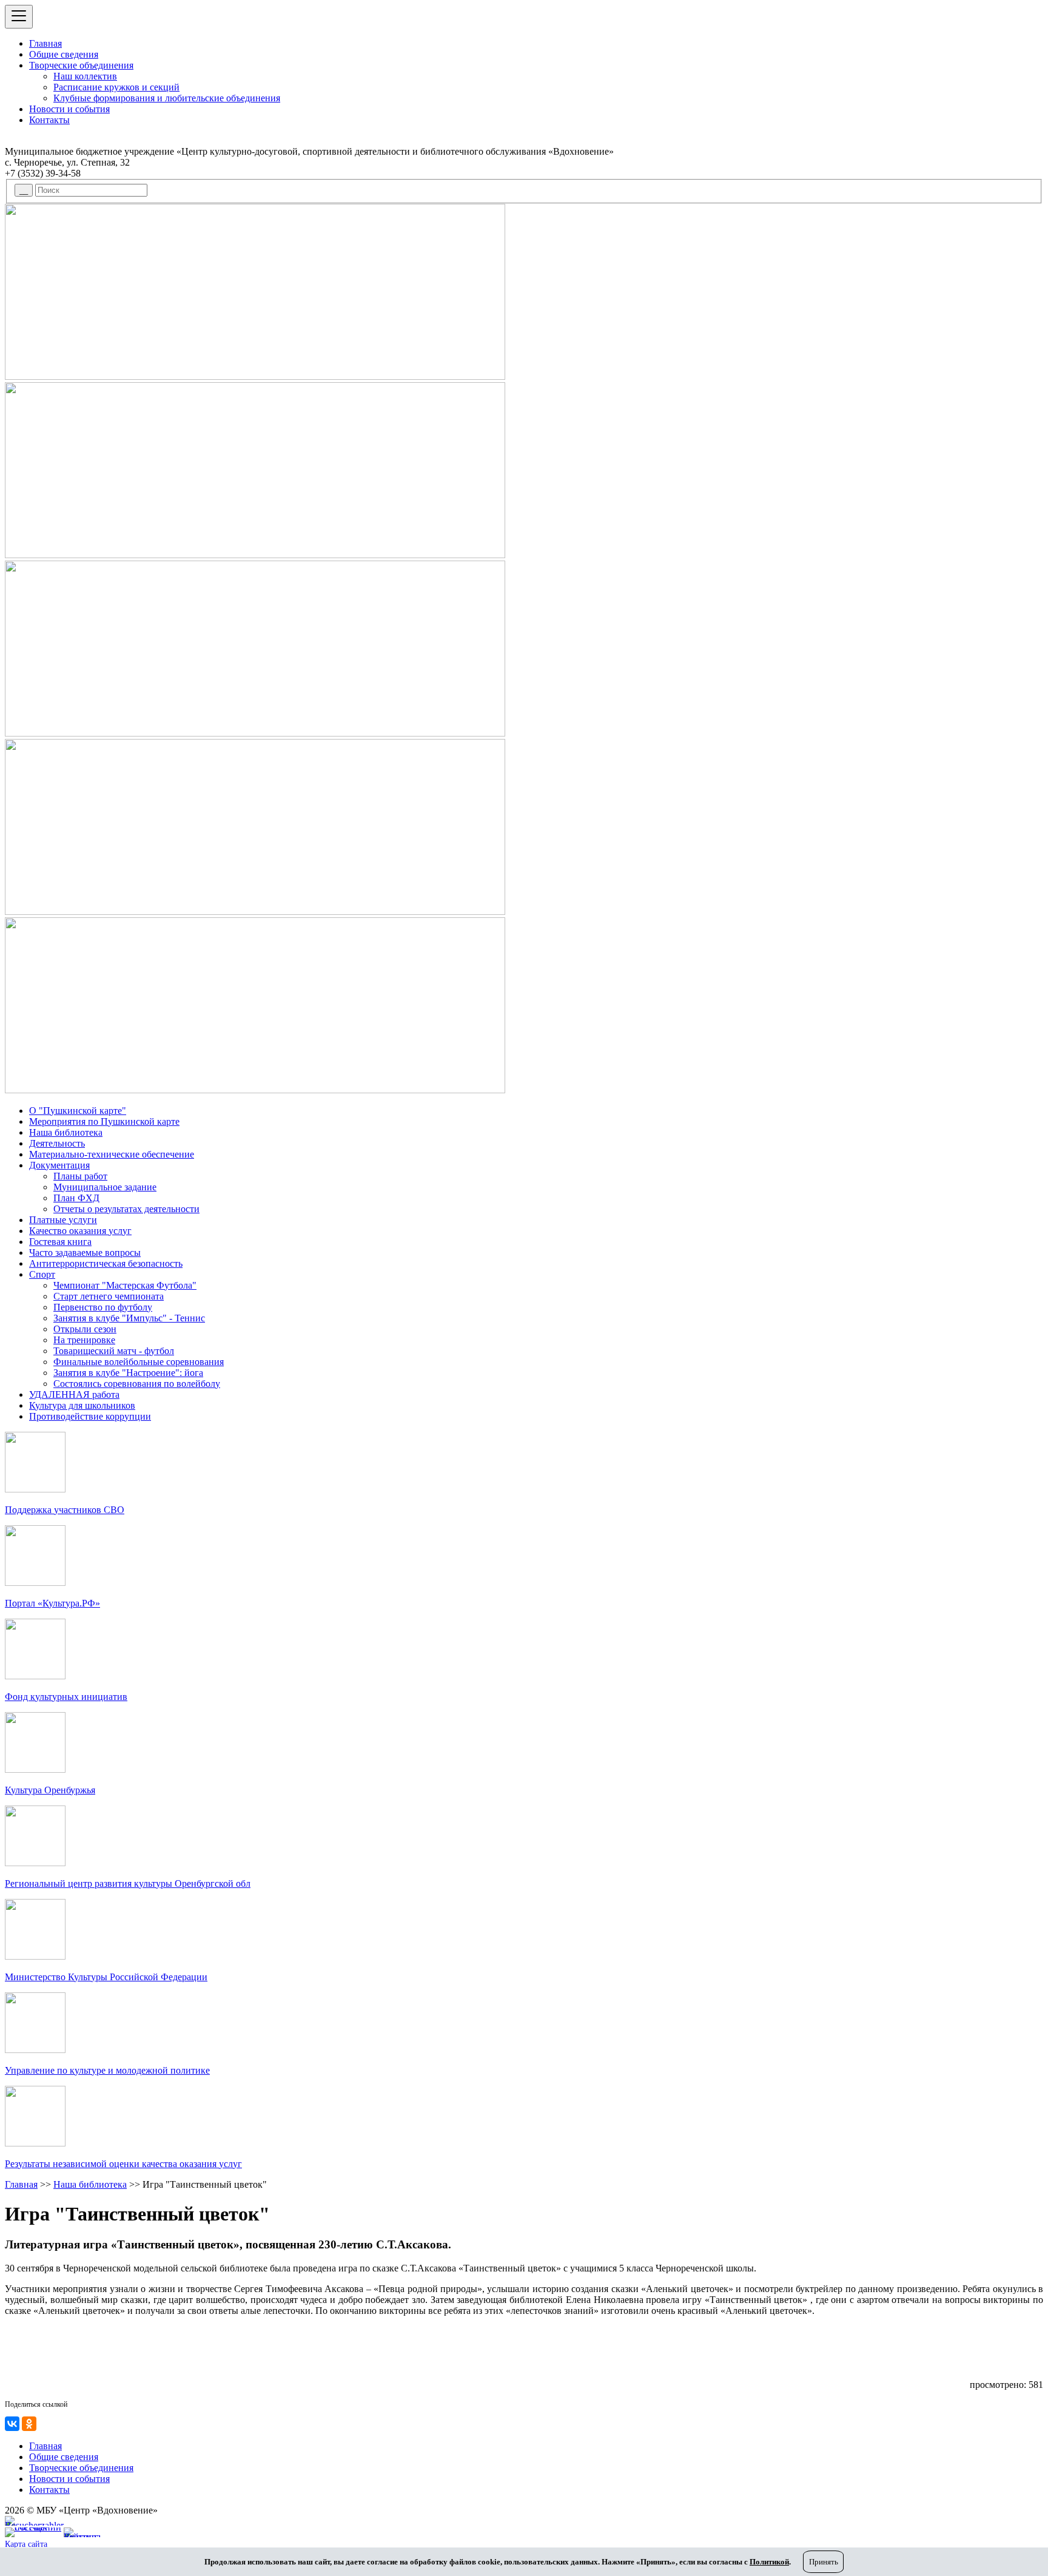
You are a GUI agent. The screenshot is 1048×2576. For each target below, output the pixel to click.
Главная (45, 43)
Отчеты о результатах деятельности (126, 1209)
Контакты (49, 120)
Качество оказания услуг (80, 1231)
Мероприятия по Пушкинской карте (104, 1121)
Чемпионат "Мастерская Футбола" (125, 1285)
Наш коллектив (85, 76)
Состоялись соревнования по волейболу (137, 1384)
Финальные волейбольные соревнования (139, 1362)
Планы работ (80, 1176)
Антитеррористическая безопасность (106, 1263)
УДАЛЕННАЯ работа (74, 1394)
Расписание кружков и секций (116, 87)
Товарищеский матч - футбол (114, 1351)
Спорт (42, 1274)
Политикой (769, 2562)
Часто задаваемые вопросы (85, 1253)
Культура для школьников (82, 1405)
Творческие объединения (81, 65)
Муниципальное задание (105, 1187)
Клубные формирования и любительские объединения (167, 98)
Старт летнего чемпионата (109, 1296)
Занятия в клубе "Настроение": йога (128, 1373)
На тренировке (84, 1340)
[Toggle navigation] (19, 17)
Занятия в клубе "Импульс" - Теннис (129, 1318)
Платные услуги (63, 1220)
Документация (59, 1165)
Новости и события (69, 109)
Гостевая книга (60, 1242)
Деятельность (57, 1143)
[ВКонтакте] (12, 2424)
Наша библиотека (66, 1132)
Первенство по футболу (103, 1307)
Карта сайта (26, 2544)
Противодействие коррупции (90, 1416)
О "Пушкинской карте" (78, 1111)
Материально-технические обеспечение (112, 1154)
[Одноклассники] (29, 2424)
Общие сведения (64, 54)
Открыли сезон (85, 1329)
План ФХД (76, 1198)
